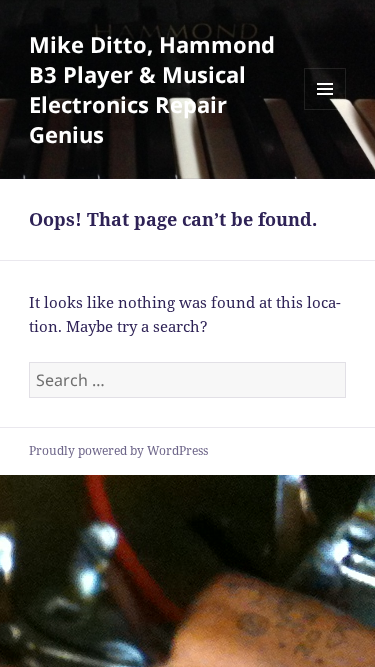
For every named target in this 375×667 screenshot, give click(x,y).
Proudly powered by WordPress (118, 450)
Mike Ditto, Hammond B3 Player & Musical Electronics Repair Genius (152, 89)
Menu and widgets (325, 109)
